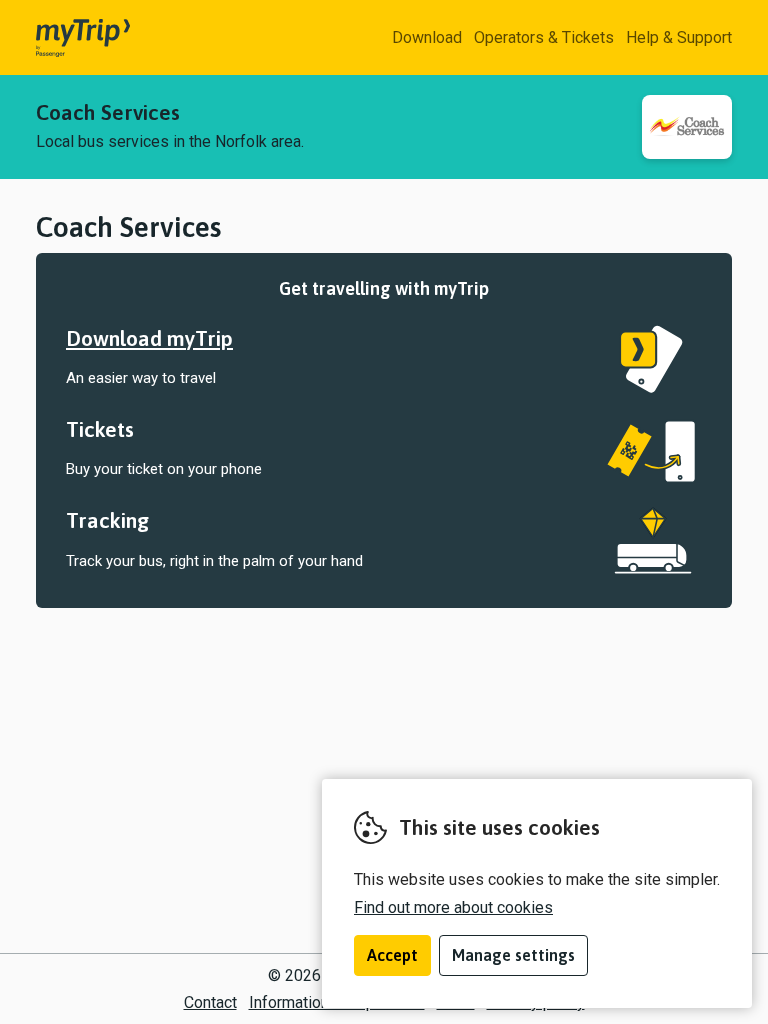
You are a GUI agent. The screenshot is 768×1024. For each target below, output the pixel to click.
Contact (210, 1002)
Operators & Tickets (544, 37)
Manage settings (513, 955)
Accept (392, 955)
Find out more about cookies (453, 907)
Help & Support (679, 37)
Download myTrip (149, 338)
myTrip (66, 38)
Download (427, 37)
